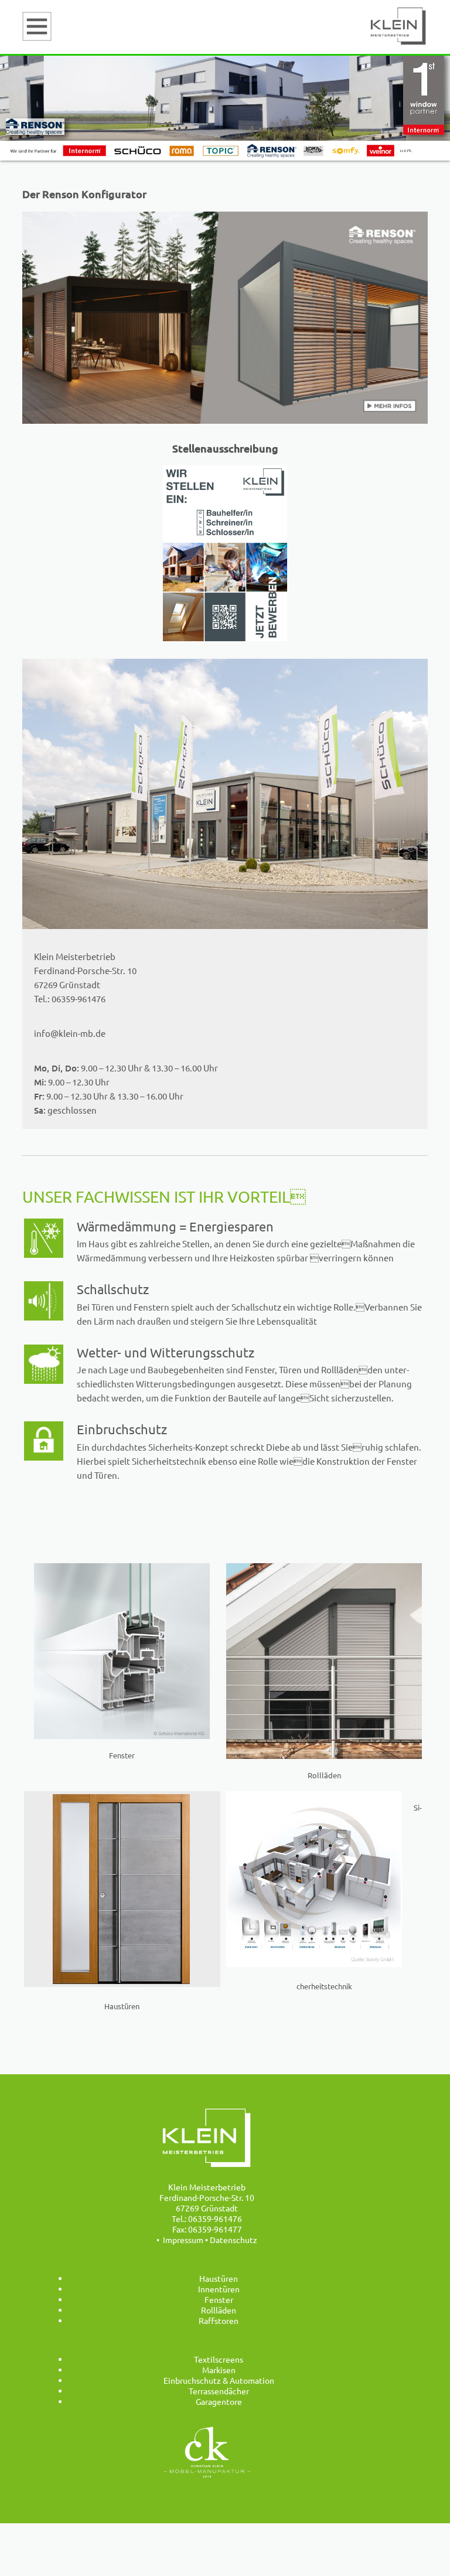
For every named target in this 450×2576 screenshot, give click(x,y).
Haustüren (219, 2278)
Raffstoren (219, 2320)
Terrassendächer (219, 2391)
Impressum (183, 2240)
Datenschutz (233, 2240)
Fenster (219, 2299)
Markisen (219, 2370)
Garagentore (219, 2401)
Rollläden (219, 2310)
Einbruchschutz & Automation (219, 2380)
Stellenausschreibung (225, 448)
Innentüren (219, 2289)
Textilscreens (219, 2359)
